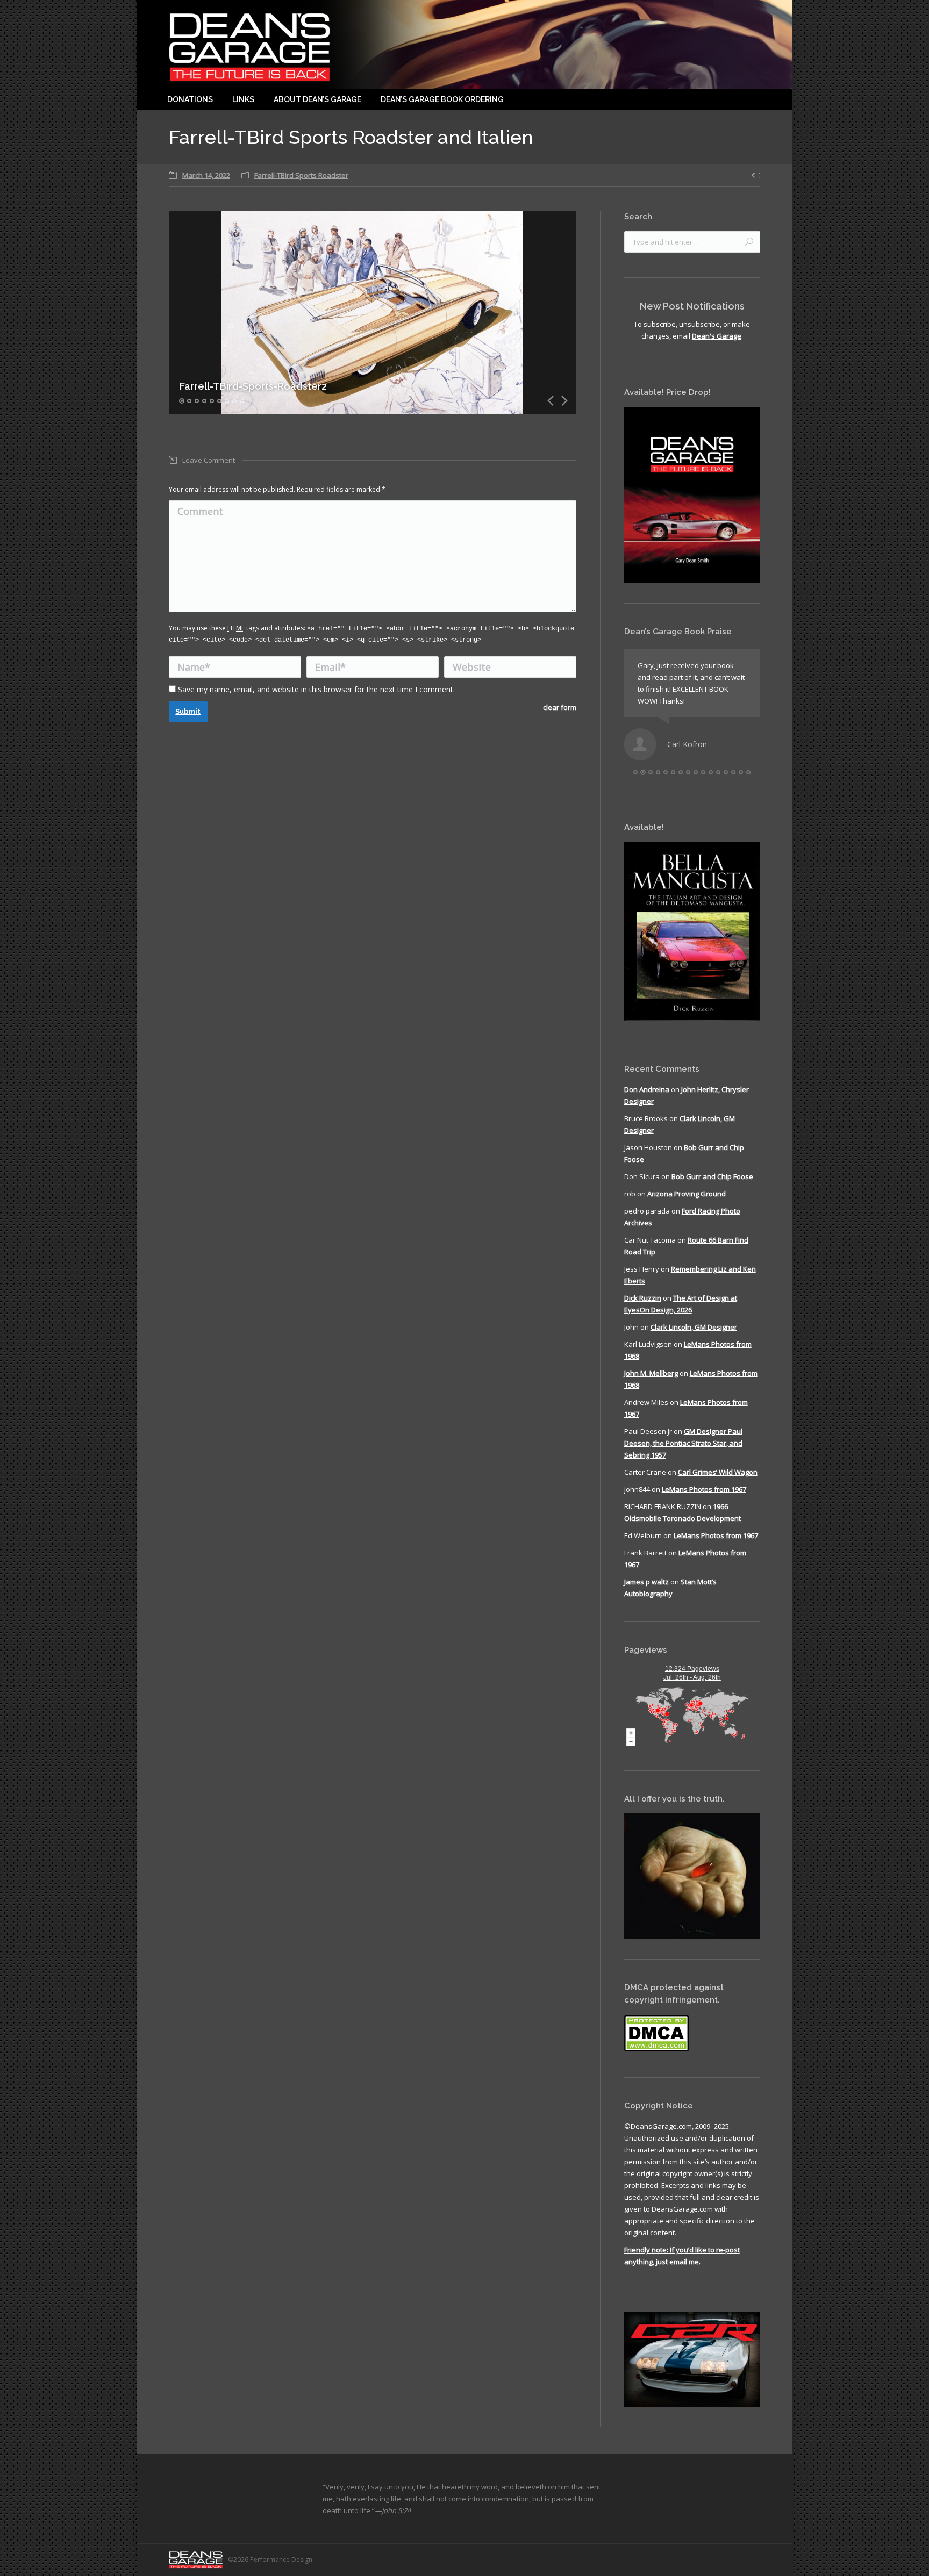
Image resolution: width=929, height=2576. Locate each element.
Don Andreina (647, 1089)
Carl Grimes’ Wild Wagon (718, 1472)
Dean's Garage (717, 336)
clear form (560, 707)
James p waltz (646, 1582)
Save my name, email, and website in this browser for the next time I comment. (316, 689)
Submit (188, 711)
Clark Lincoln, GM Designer (694, 1327)
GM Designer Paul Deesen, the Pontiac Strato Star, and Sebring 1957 (683, 1443)
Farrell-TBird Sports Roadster (301, 175)
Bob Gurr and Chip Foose (712, 1176)
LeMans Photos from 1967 (704, 1489)
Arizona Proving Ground (687, 1194)
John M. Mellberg (651, 1373)
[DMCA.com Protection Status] (656, 2049)
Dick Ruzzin (643, 1298)
